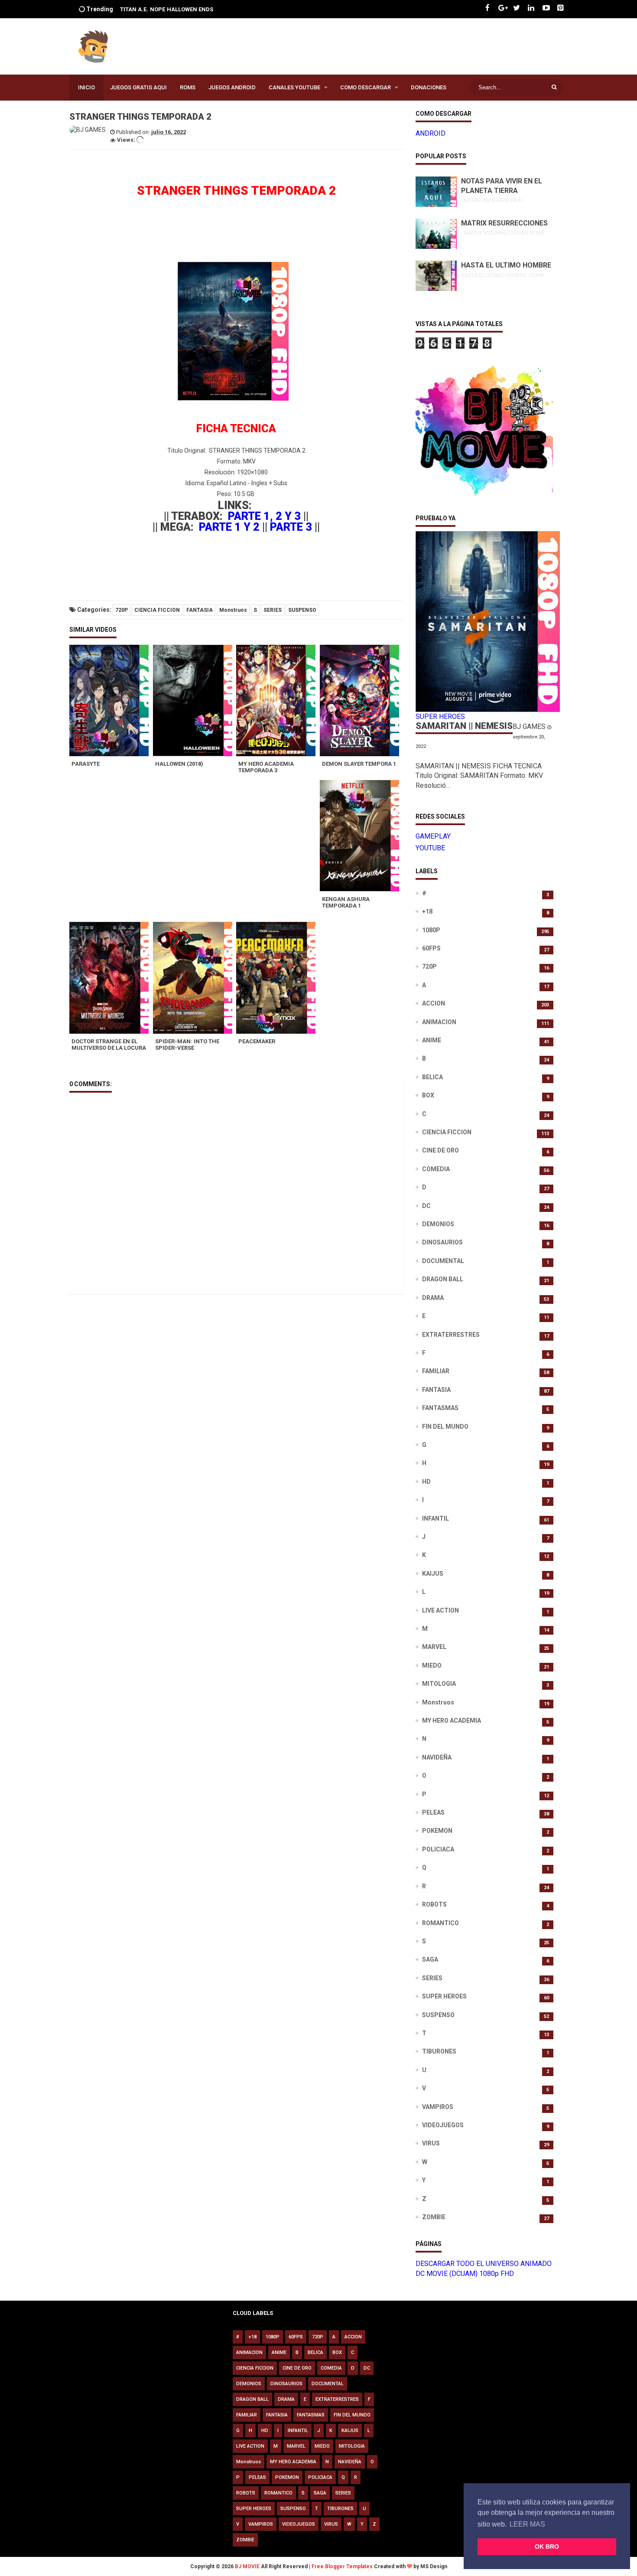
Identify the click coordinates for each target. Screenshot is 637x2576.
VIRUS (431, 2143)
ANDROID (431, 133)
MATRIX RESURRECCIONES (504, 223)
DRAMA (433, 1298)
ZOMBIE (434, 2217)
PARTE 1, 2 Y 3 (264, 516)
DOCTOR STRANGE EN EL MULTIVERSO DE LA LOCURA (109, 1045)
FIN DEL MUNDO (445, 1427)
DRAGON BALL (443, 1279)
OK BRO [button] (547, 2547)
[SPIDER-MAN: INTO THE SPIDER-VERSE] (195, 978)
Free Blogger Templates (342, 2566)
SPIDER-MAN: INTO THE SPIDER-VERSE (187, 1045)
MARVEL (434, 1647)
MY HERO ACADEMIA (452, 1721)
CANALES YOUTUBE (294, 87)
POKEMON (437, 1831)
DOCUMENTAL (443, 1261)
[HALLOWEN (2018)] (195, 700)
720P (122, 610)
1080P (431, 930)
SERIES (273, 610)
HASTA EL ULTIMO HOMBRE (506, 265)
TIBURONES (439, 2051)
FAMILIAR (436, 1371)
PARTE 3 (291, 527)
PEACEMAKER (257, 1041)
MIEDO (432, 1665)
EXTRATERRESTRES (451, 1335)
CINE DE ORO (440, 1150)
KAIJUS (433, 1574)
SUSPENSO (302, 610)
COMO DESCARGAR (366, 87)
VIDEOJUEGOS (443, 2125)
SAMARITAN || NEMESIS (464, 726)
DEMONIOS (438, 1224)
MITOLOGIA (439, 1684)
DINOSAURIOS (442, 1242)
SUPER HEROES (444, 1996)
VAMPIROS (438, 2107)
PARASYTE (86, 764)
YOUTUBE (430, 848)
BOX (428, 1095)
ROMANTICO (440, 1923)
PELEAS (433, 1812)
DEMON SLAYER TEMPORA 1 (359, 764)
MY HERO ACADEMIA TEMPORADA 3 (266, 767)
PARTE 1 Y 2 (229, 527)
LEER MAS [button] (527, 2524)
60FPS (431, 948)
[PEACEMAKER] (278, 978)
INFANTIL (435, 1518)
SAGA (430, 1959)
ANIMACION (439, 1022)
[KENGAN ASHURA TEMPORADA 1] (362, 836)
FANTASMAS (440, 1408)
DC (426, 1206)
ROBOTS (434, 1904)
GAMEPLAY (433, 836)
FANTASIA (200, 610)
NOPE (158, 9)
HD (426, 1482)
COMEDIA (436, 1169)
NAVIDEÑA (437, 1757)
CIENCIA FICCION (157, 610)
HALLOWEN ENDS (190, 9)
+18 (427, 911)
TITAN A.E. (134, 9)
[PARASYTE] (111, 700)
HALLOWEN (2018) (179, 764)
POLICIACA (438, 1849)
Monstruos (233, 610)
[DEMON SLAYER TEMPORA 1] (362, 700)
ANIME (432, 1040)
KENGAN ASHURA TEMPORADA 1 (346, 902)
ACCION (434, 1003)
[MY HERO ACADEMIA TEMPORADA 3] (278, 700)
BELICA (432, 1077)
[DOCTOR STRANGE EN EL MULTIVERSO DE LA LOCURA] (111, 978)
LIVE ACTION (440, 1610)
